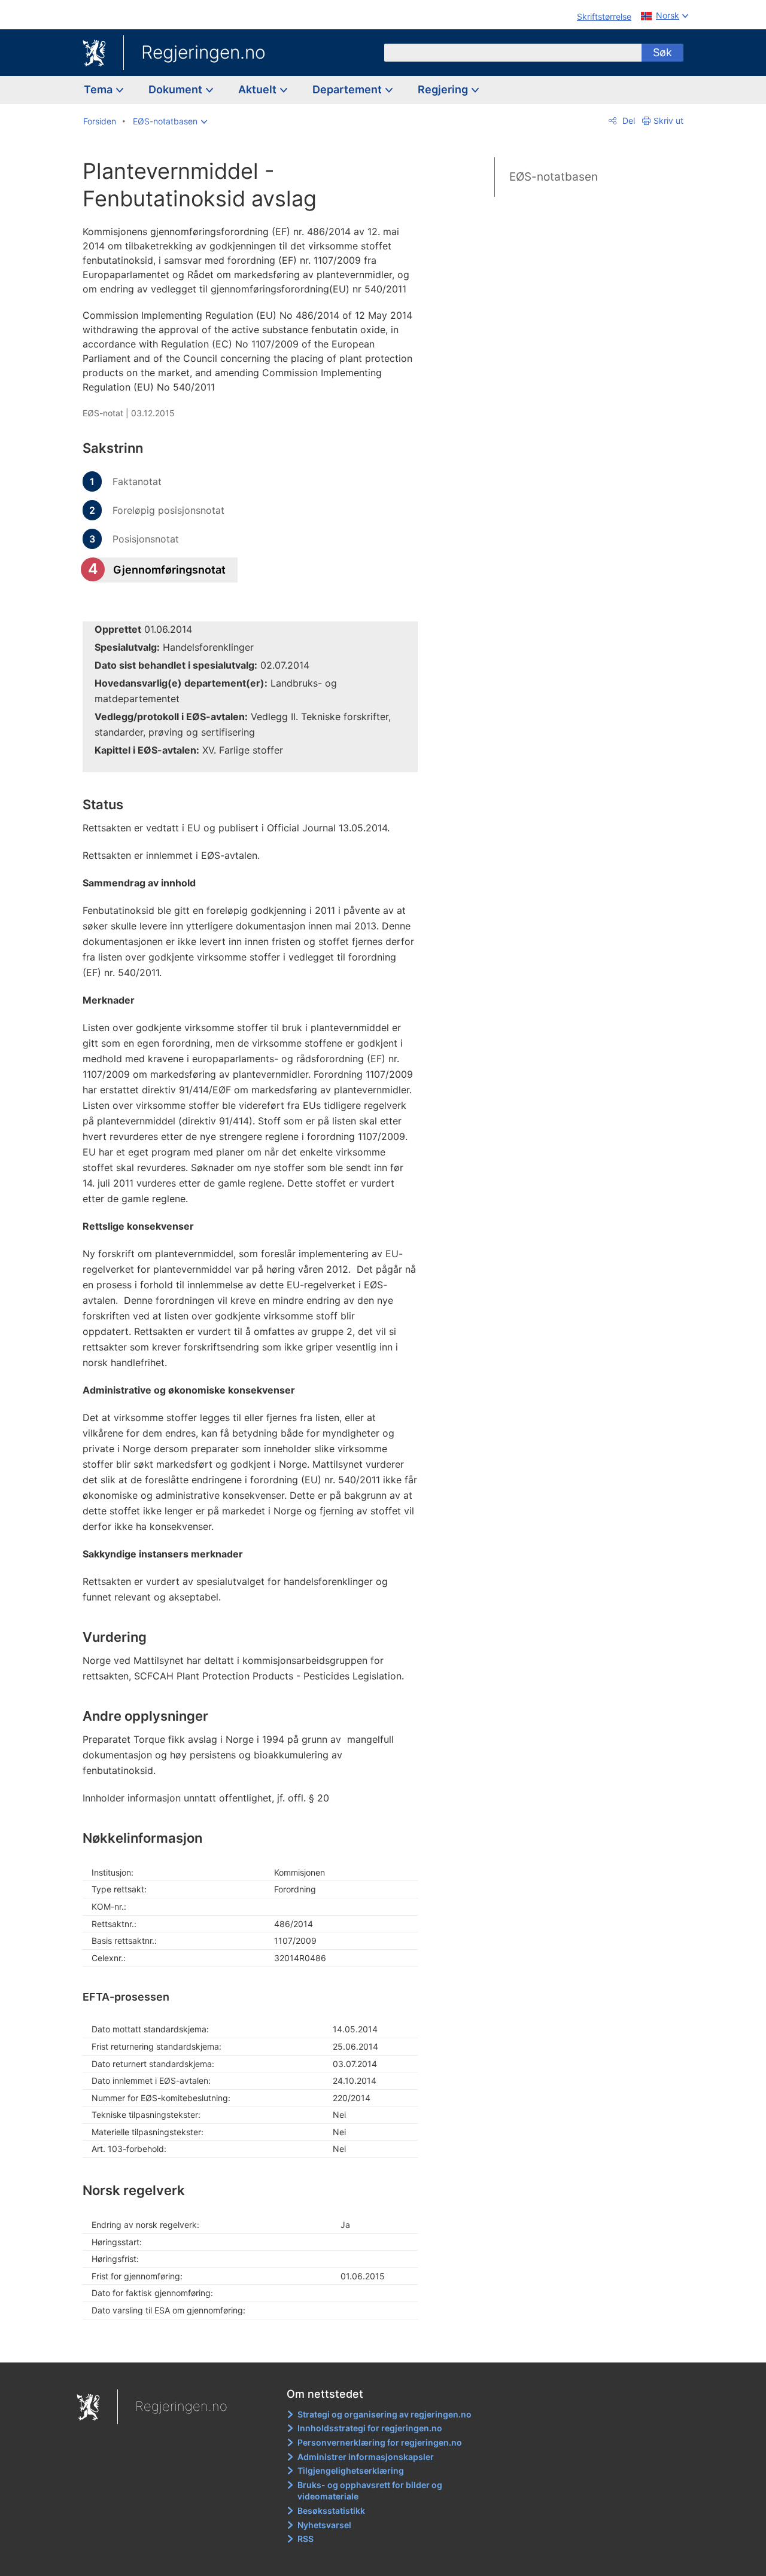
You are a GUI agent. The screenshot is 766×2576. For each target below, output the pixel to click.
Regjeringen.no (203, 52)
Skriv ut (668, 121)
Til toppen (256, 2345)
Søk (662, 52)
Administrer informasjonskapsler (366, 2457)
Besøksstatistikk (331, 2511)
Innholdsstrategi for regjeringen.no (370, 2428)
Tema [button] (99, 89)
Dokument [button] (177, 89)
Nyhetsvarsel (324, 2525)
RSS (306, 2539)
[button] (170, 121)
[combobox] (513, 53)
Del (627, 121)
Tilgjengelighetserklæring (351, 2470)
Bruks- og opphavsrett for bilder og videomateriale (370, 2491)
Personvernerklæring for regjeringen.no (380, 2442)
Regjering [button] (444, 89)
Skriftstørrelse (604, 16)
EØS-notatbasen (554, 177)
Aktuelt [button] (259, 89)
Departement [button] (348, 89)
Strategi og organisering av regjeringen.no (384, 2414)
